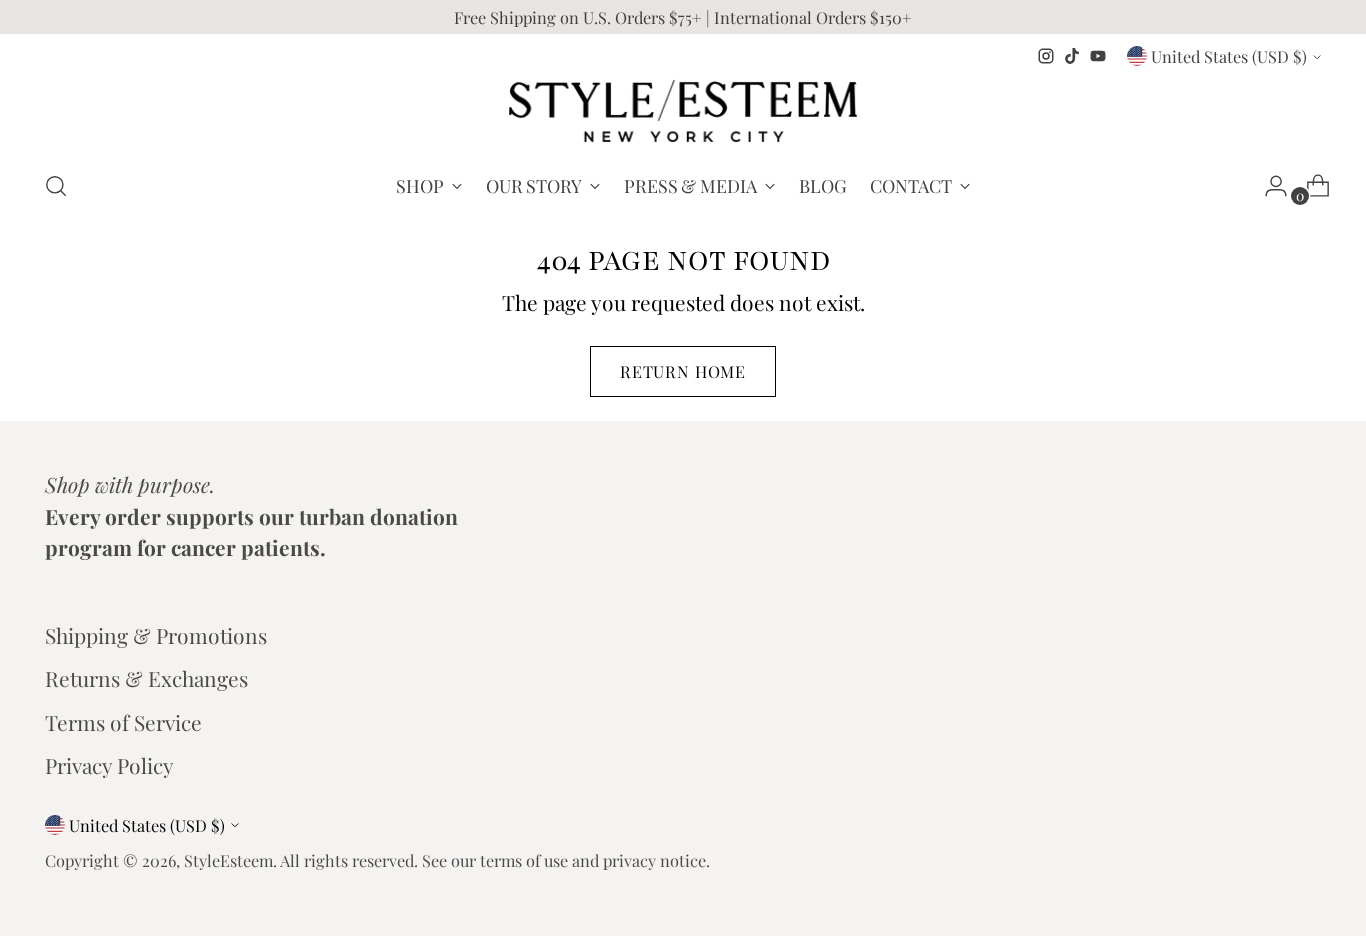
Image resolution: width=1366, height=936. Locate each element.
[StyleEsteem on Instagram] (1046, 56)
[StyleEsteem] (683, 111)
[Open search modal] (56, 186)
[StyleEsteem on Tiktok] (1072, 56)
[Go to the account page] (1268, 186)
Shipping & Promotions (156, 635)
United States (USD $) (1229, 56)
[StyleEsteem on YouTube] (1098, 56)
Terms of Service (123, 722)
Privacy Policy (109, 765)
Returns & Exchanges (146, 678)
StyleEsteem (228, 860)
